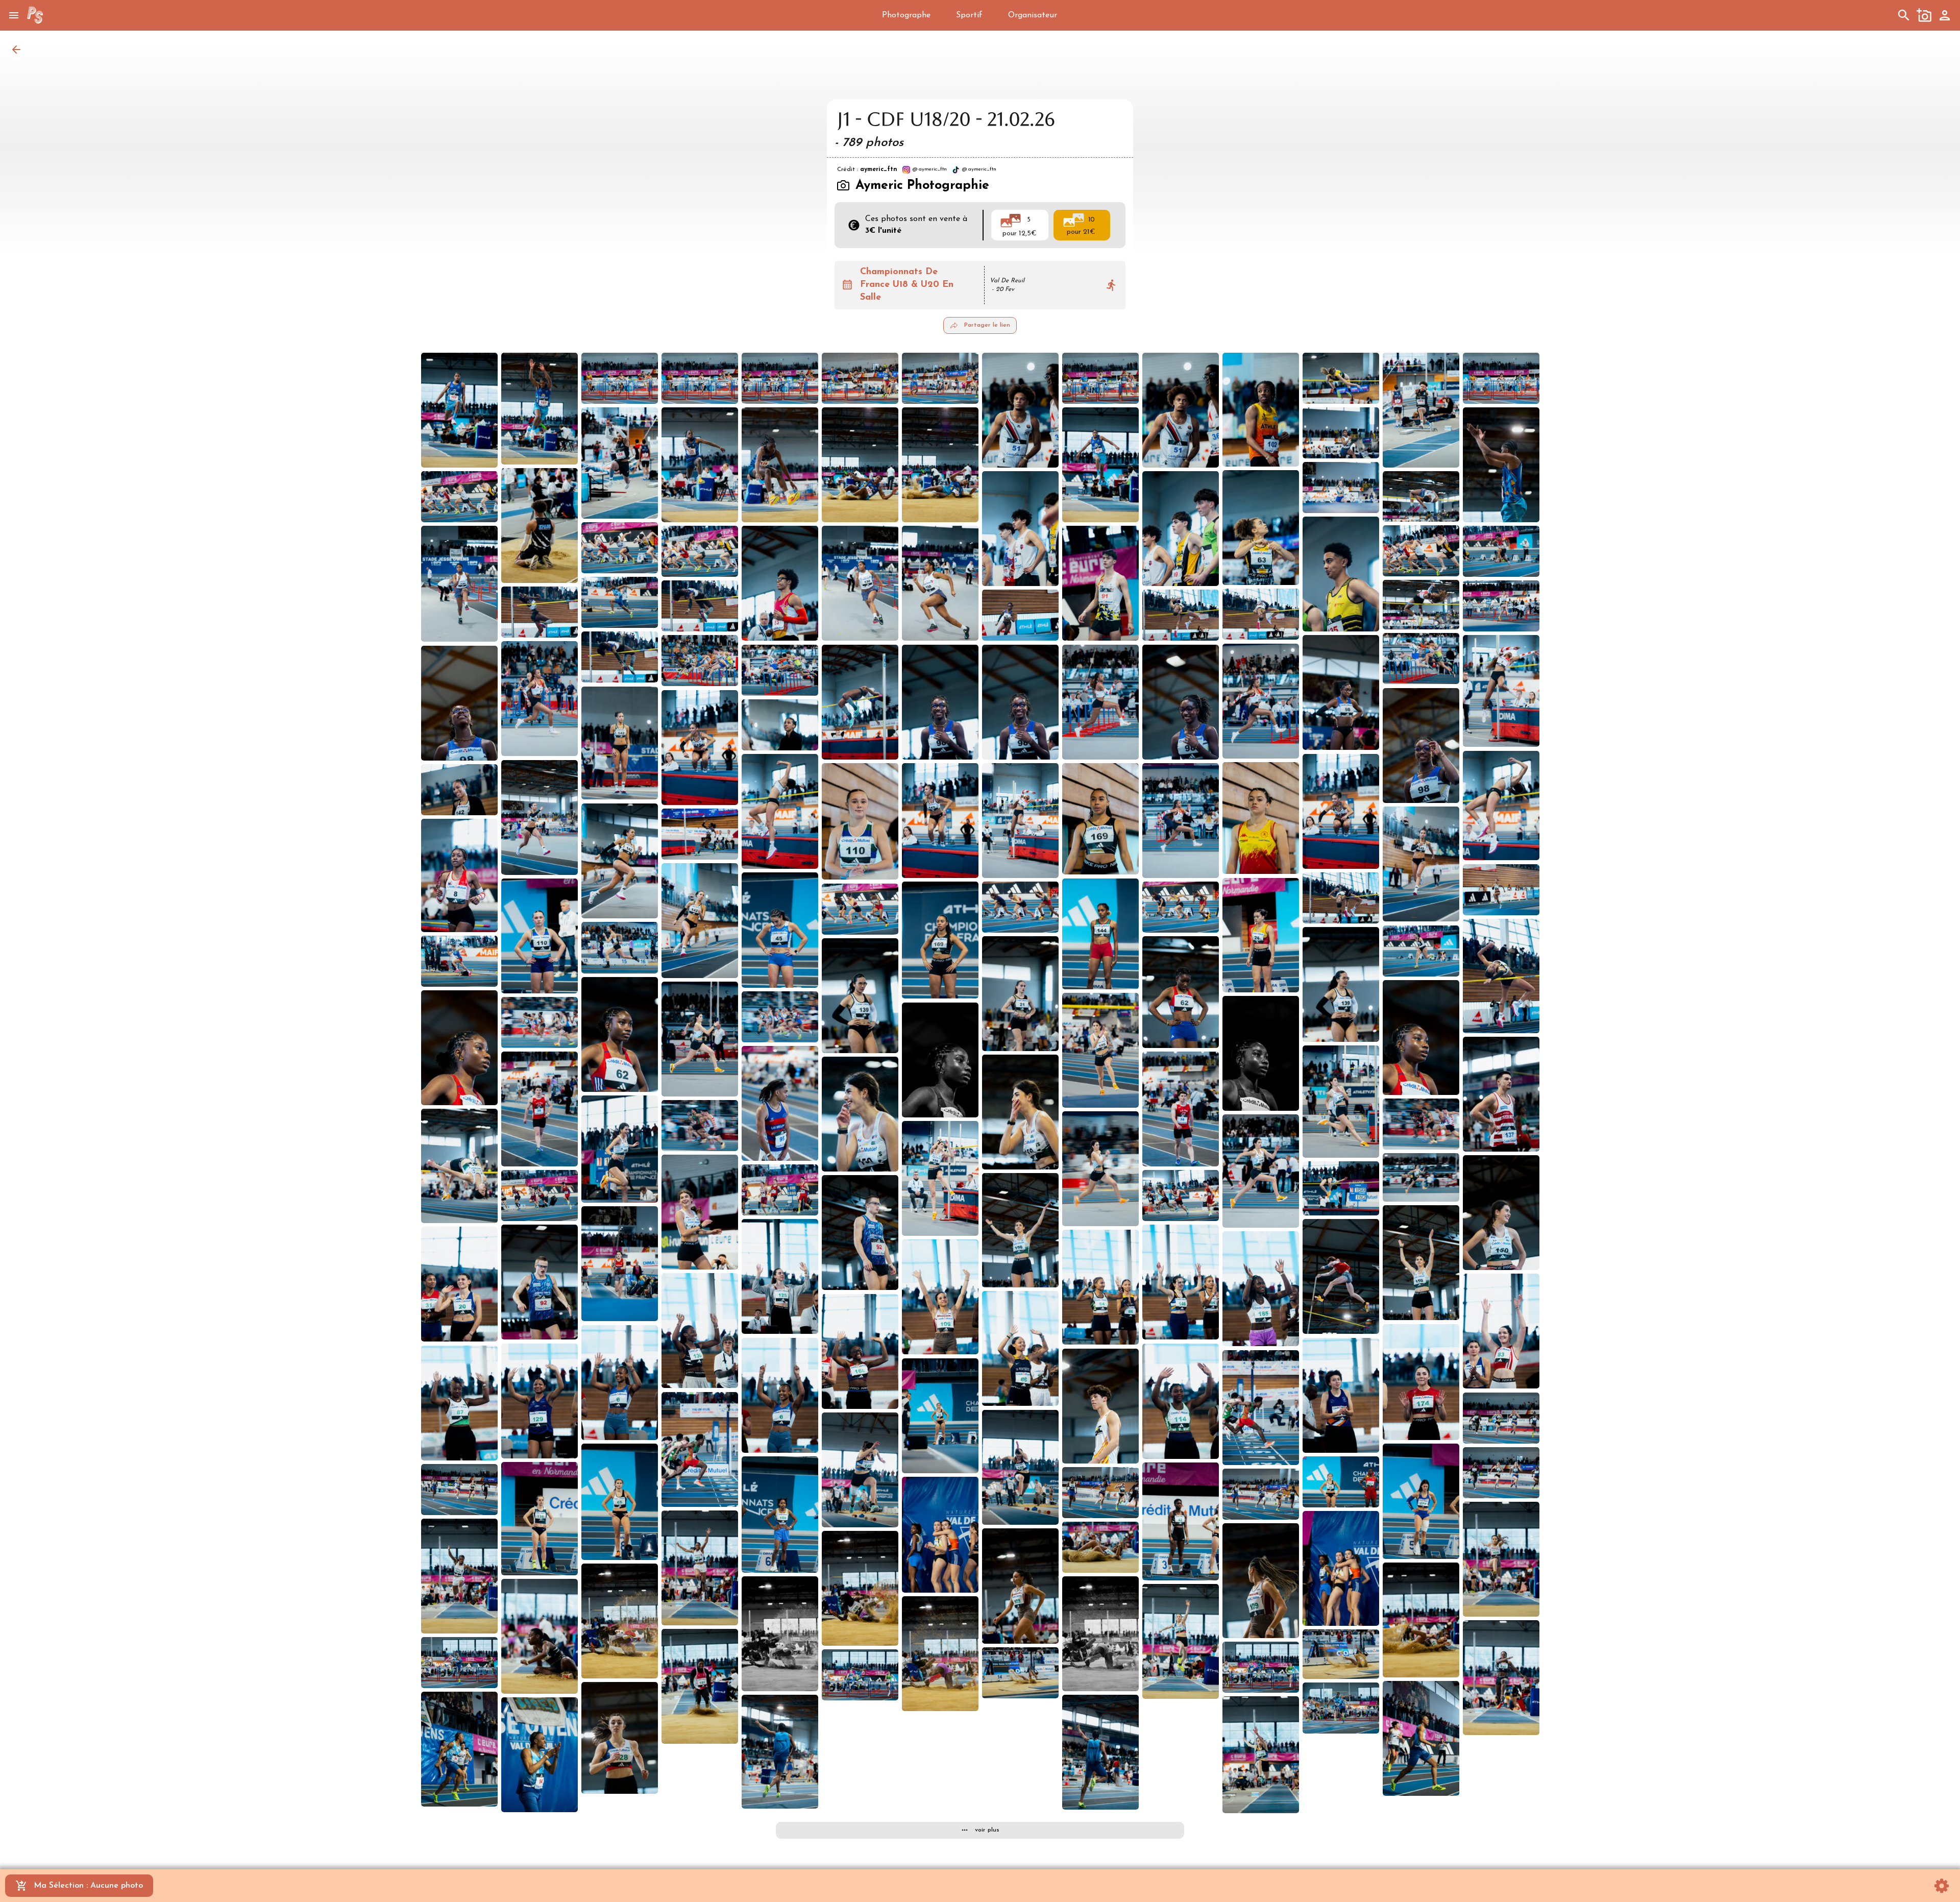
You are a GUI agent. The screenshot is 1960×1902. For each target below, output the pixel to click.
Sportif (969, 15)
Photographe (906, 15)
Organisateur (1033, 15)
